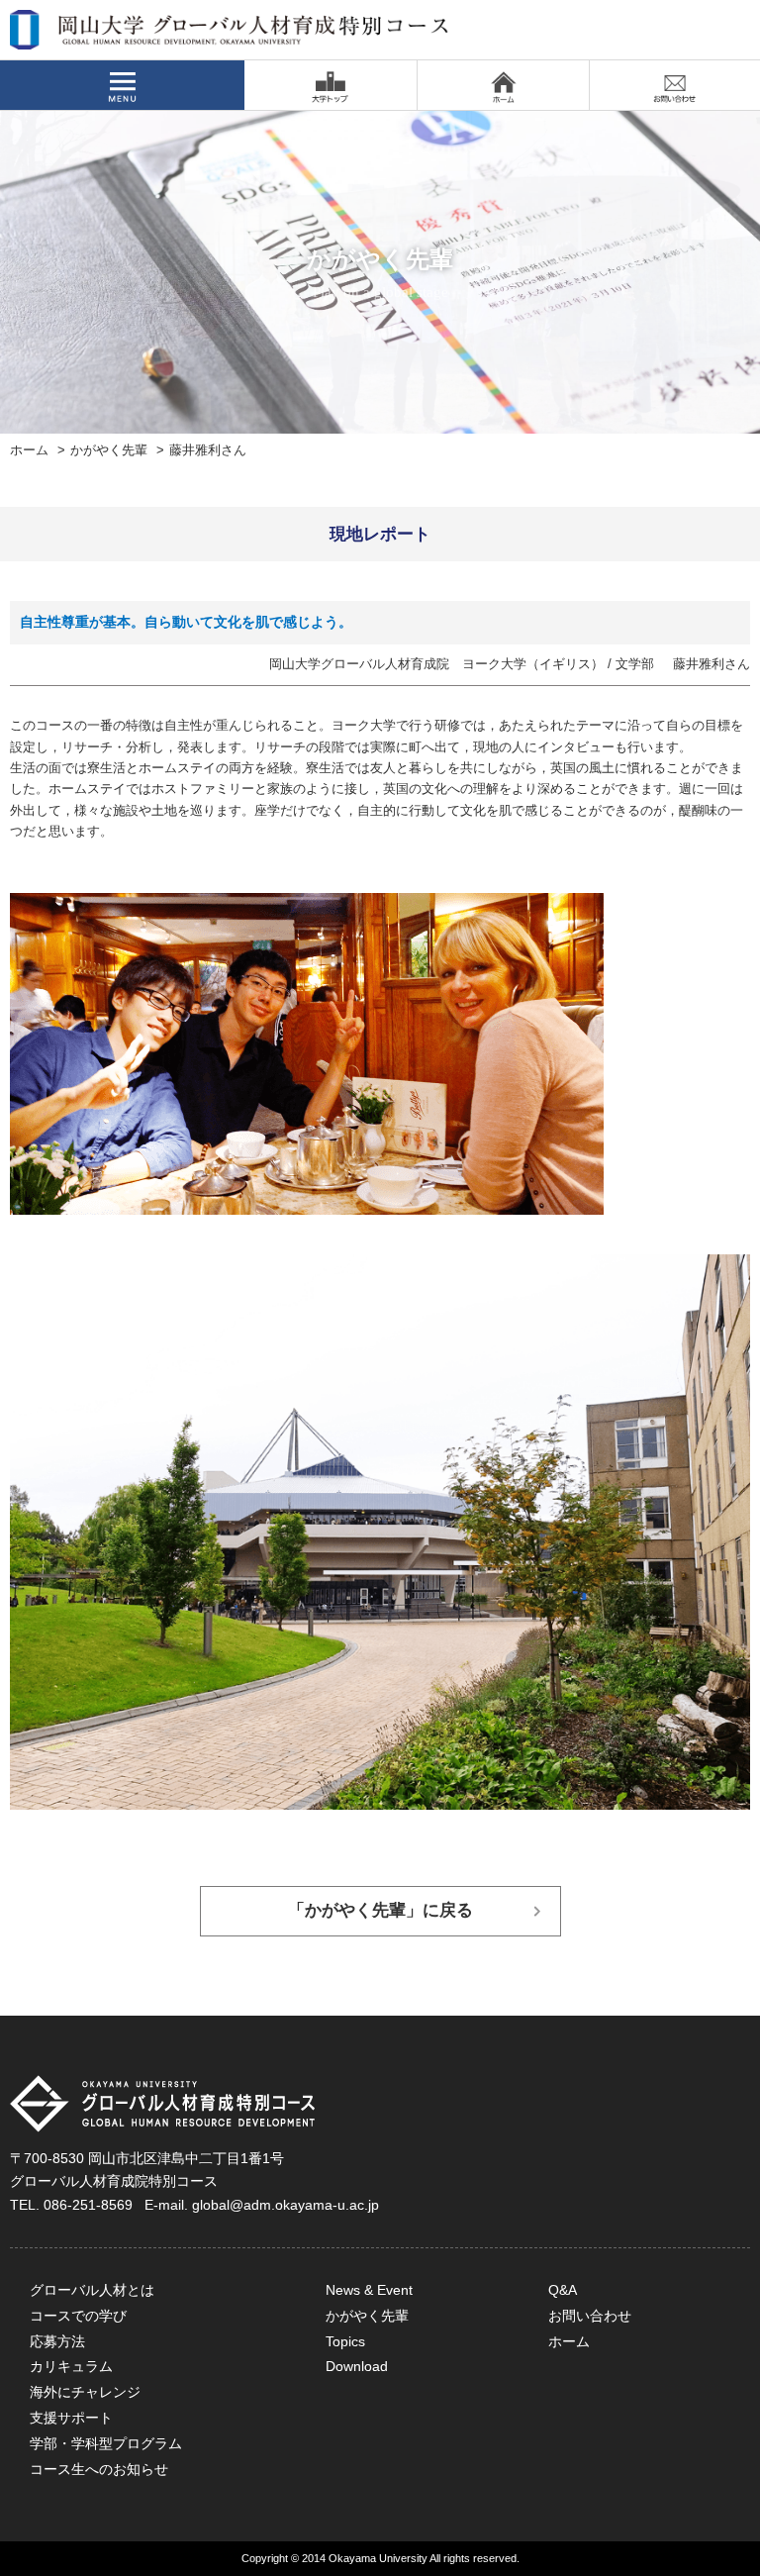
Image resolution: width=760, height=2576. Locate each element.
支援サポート (71, 2418)
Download (357, 2366)
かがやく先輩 (109, 450)
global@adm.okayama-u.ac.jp (285, 2205)
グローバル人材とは (92, 2290)
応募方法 (57, 2341)
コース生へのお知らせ (99, 2469)
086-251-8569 (88, 2205)
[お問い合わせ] (675, 85)
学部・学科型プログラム (106, 2443)
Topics (345, 2341)
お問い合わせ (590, 2316)
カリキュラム (71, 2366)
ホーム (29, 450)
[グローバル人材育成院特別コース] (231, 37)
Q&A (563, 2290)
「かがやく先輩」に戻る (380, 1910)
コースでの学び (78, 2316)
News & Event (369, 2290)
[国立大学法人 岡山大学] (331, 85)
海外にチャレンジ (85, 2392)
